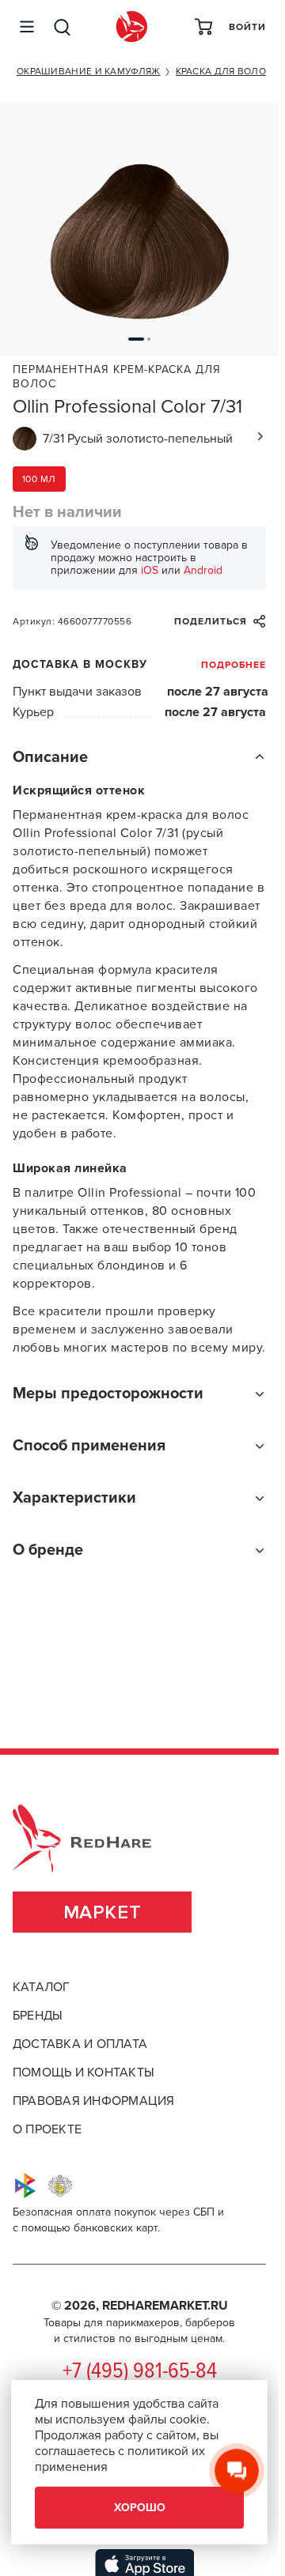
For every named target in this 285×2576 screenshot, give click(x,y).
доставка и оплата (80, 2044)
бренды (38, 2016)
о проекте (47, 2129)
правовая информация (94, 2101)
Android (203, 570)
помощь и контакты (84, 2072)
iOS (150, 570)
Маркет (103, 1912)
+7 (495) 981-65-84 (140, 2372)
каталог (42, 1987)
